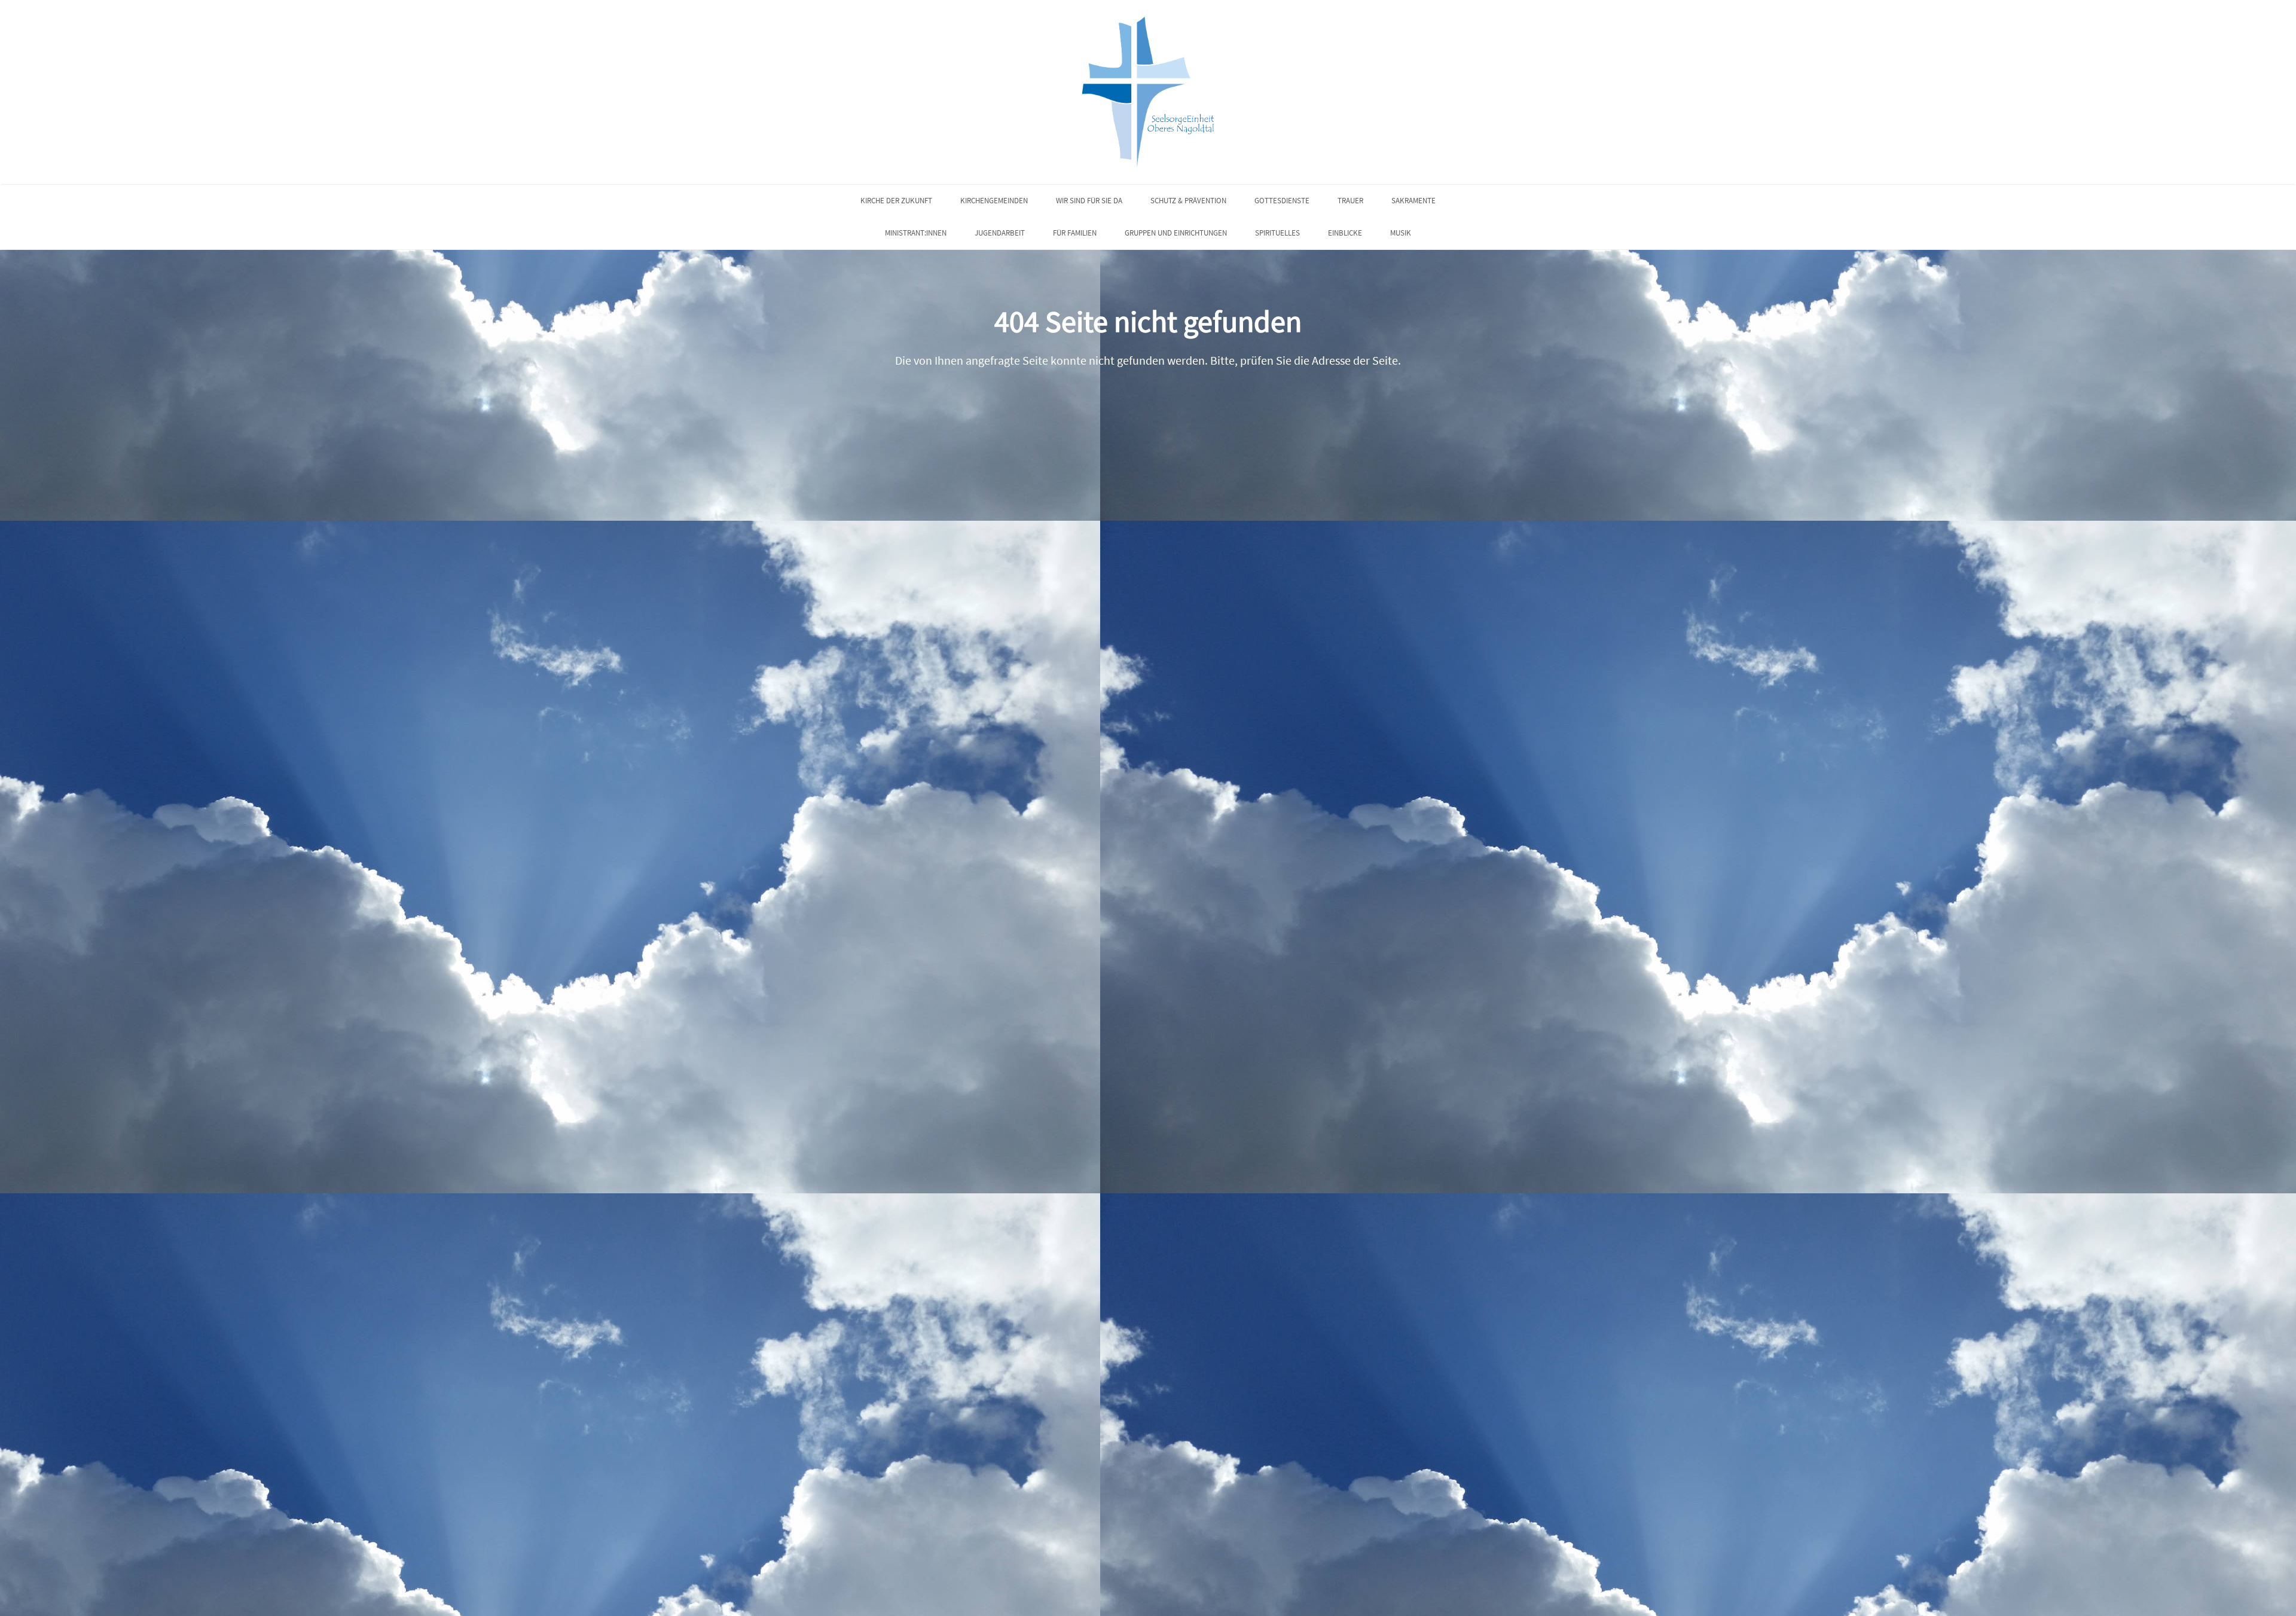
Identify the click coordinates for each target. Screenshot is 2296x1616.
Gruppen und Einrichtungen (1176, 233)
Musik (1401, 233)
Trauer (1350, 201)
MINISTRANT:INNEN (916, 233)
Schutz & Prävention (1188, 201)
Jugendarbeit (1000, 233)
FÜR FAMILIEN (1075, 233)
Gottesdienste (1282, 201)
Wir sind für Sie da (1089, 201)
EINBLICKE (1345, 233)
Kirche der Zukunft (896, 201)
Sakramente (1413, 201)
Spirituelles (1277, 233)
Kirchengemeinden (994, 201)
